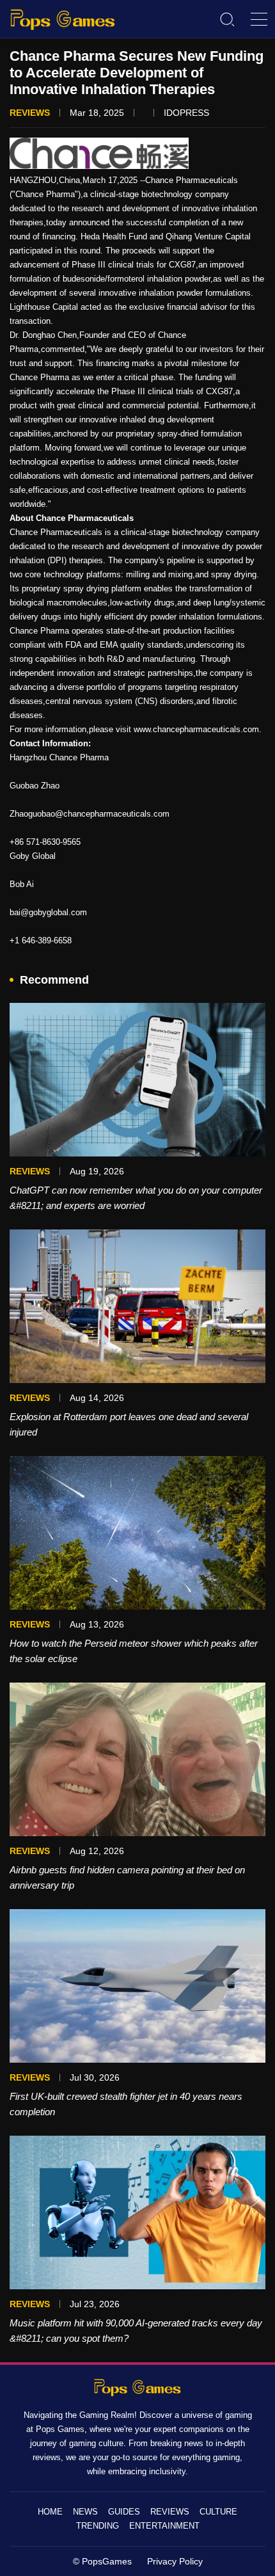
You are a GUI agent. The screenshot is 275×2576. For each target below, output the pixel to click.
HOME (50, 2512)
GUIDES (124, 2512)
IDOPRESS (186, 113)
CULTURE (218, 2512)
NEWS (85, 2512)
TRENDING (98, 2526)
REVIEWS (170, 2512)
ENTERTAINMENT (164, 2526)
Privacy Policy (175, 2561)
